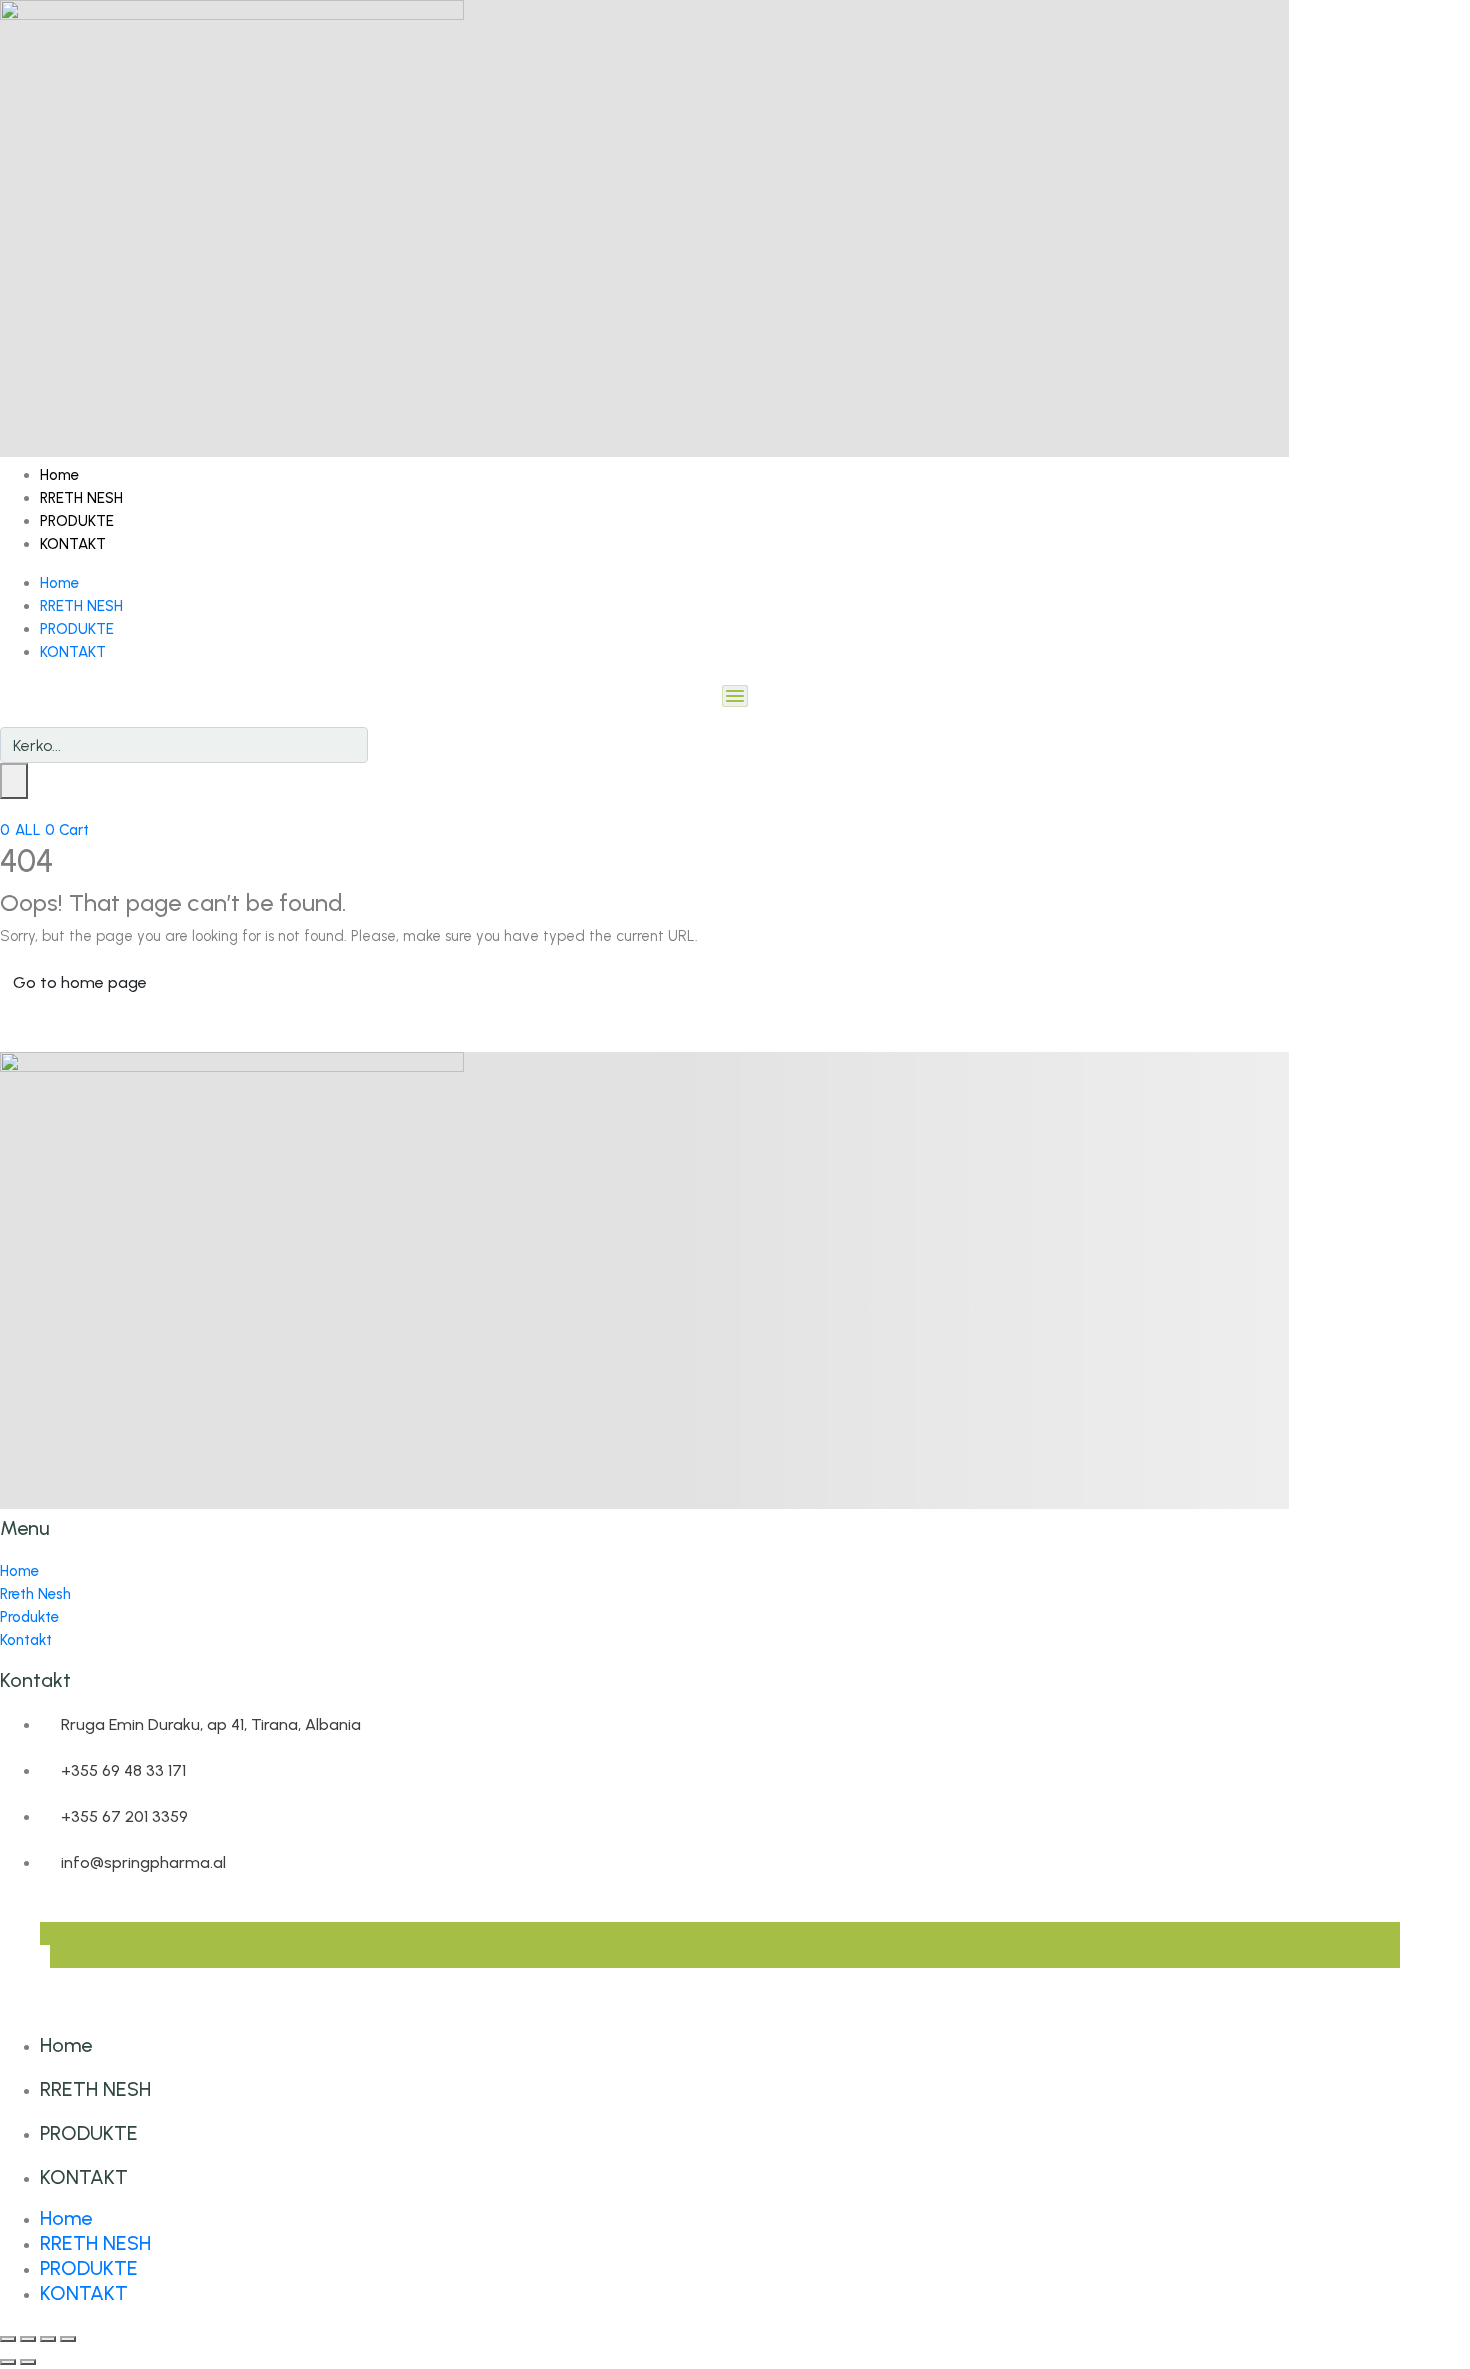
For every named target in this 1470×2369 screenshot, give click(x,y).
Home (59, 475)
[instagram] (55, 1956)
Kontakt (26, 1640)
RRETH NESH (81, 498)
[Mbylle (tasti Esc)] (68, 2339)
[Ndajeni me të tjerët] (48, 2339)
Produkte (29, 1617)
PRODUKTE (77, 521)
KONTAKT (73, 544)
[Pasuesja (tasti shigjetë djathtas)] (28, 2362)
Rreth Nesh (35, 1594)
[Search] (14, 781)
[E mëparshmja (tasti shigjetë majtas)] (8, 2362)
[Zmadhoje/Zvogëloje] (8, 2339)
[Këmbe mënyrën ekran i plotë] (28, 2339)
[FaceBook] (45, 1933)
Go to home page (80, 982)
